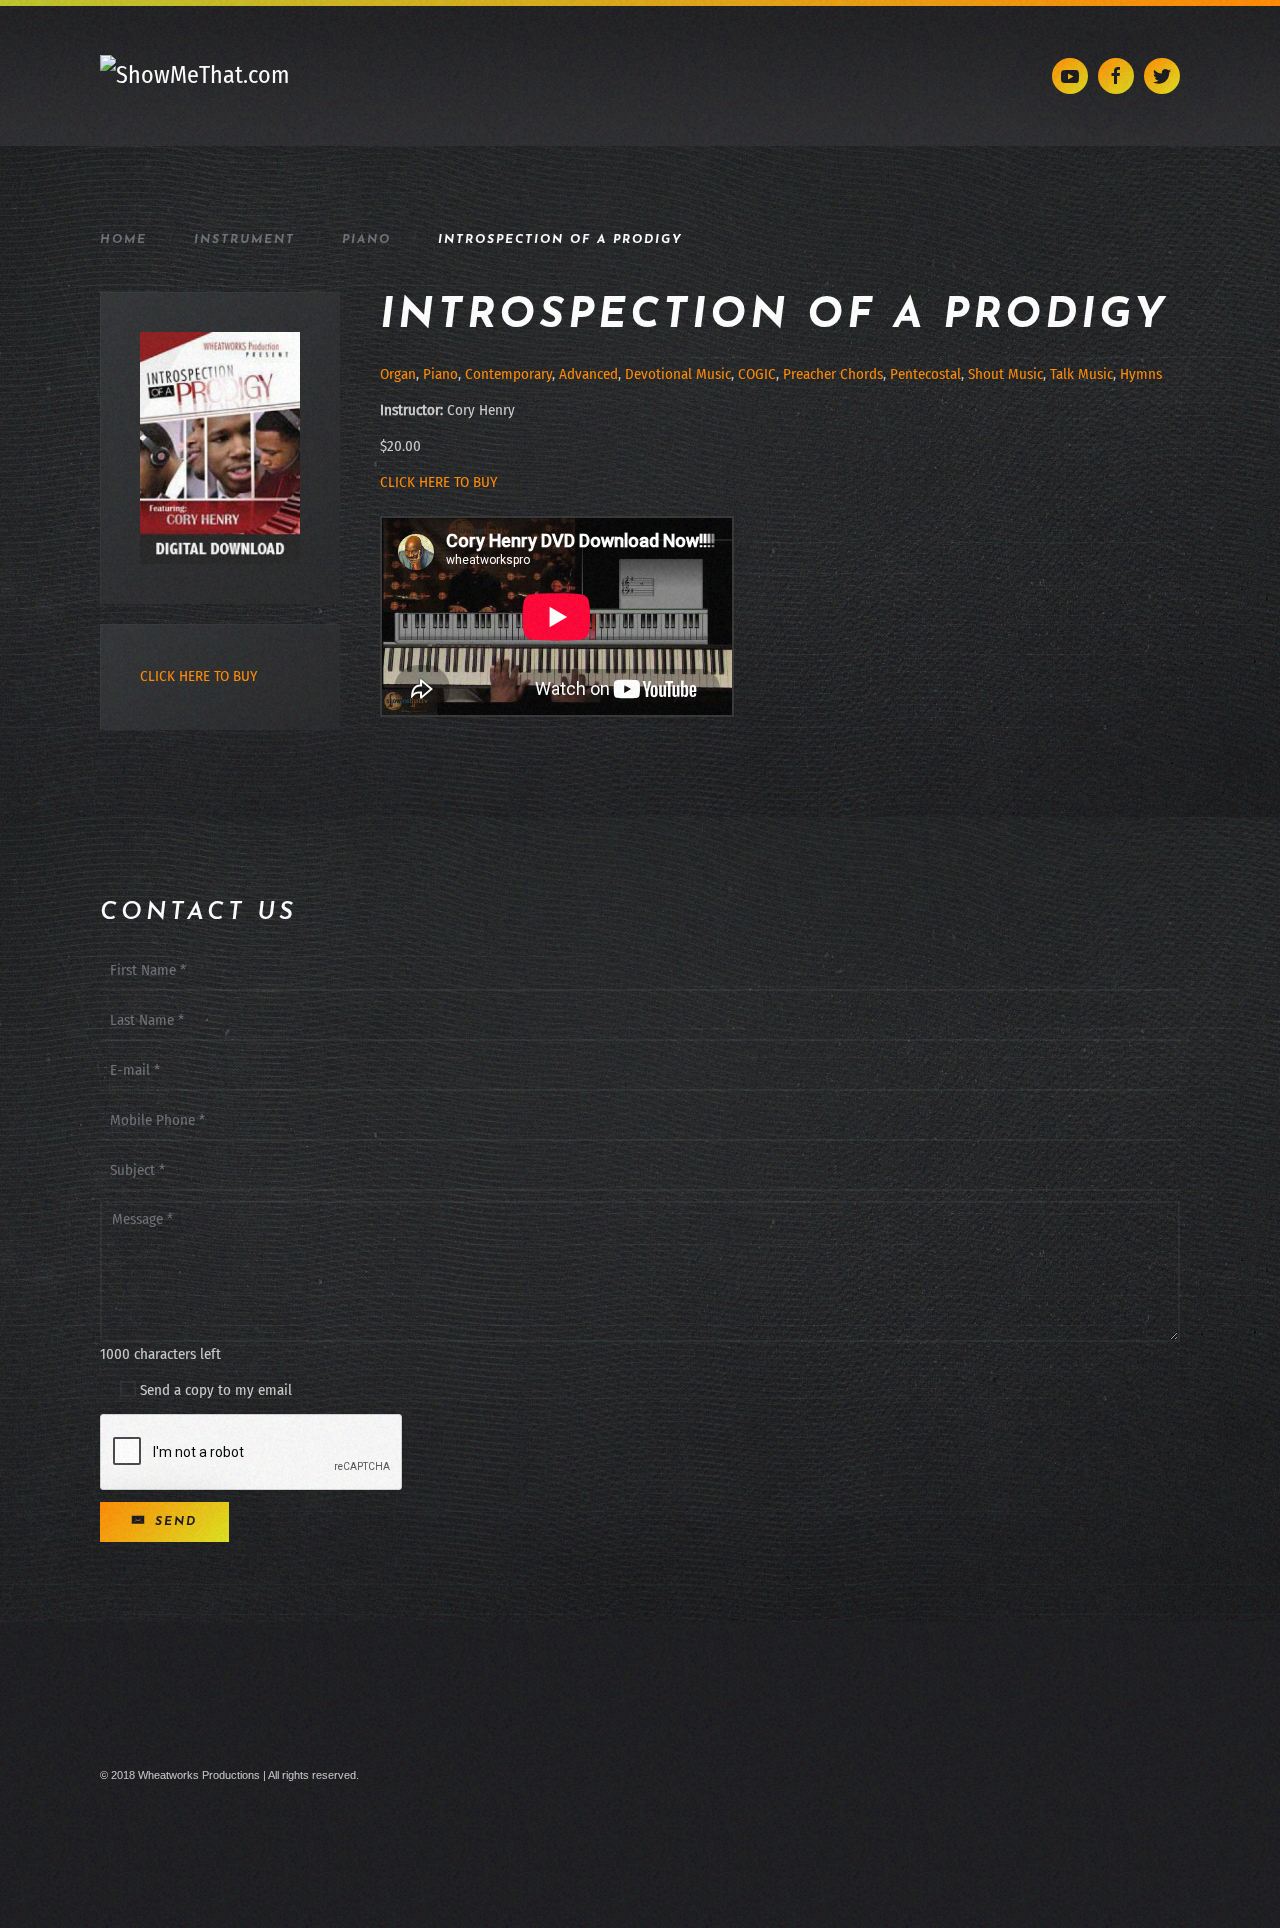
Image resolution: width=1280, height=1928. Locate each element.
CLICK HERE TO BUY (438, 482)
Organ (398, 374)
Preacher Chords (833, 374)
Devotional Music (678, 374)
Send (173, 1522)
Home (123, 240)
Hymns (1141, 374)
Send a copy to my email (214, 1390)
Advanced (588, 374)
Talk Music (1081, 374)
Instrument (244, 240)
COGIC (757, 374)
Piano (366, 240)
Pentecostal (925, 374)
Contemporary (508, 374)
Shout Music (1005, 374)
